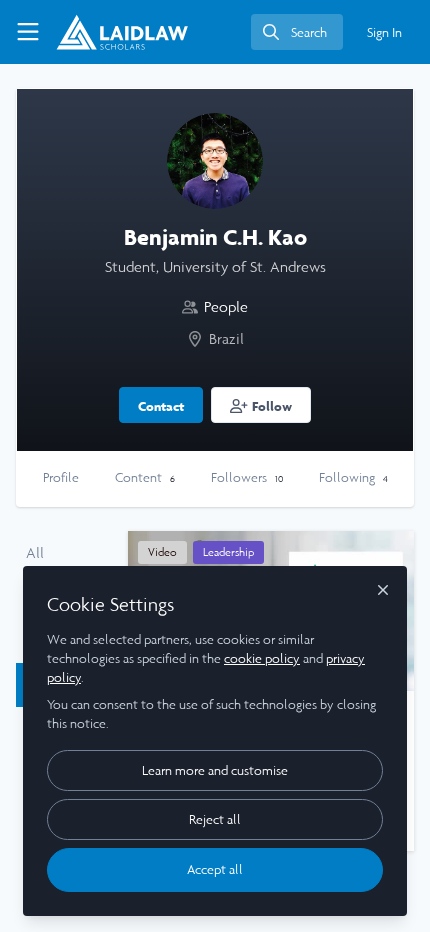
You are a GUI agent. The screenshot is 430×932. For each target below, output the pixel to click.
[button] (261, 405)
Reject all (215, 819)
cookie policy (262, 658)
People (226, 306)
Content (145, 477)
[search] (297, 32)
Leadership (228, 552)
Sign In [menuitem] (384, 32)
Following (353, 477)
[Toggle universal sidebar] (28, 32)
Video (162, 552)
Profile (61, 477)
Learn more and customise (215, 770)
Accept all (215, 869)
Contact (161, 406)
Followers (247, 477)
